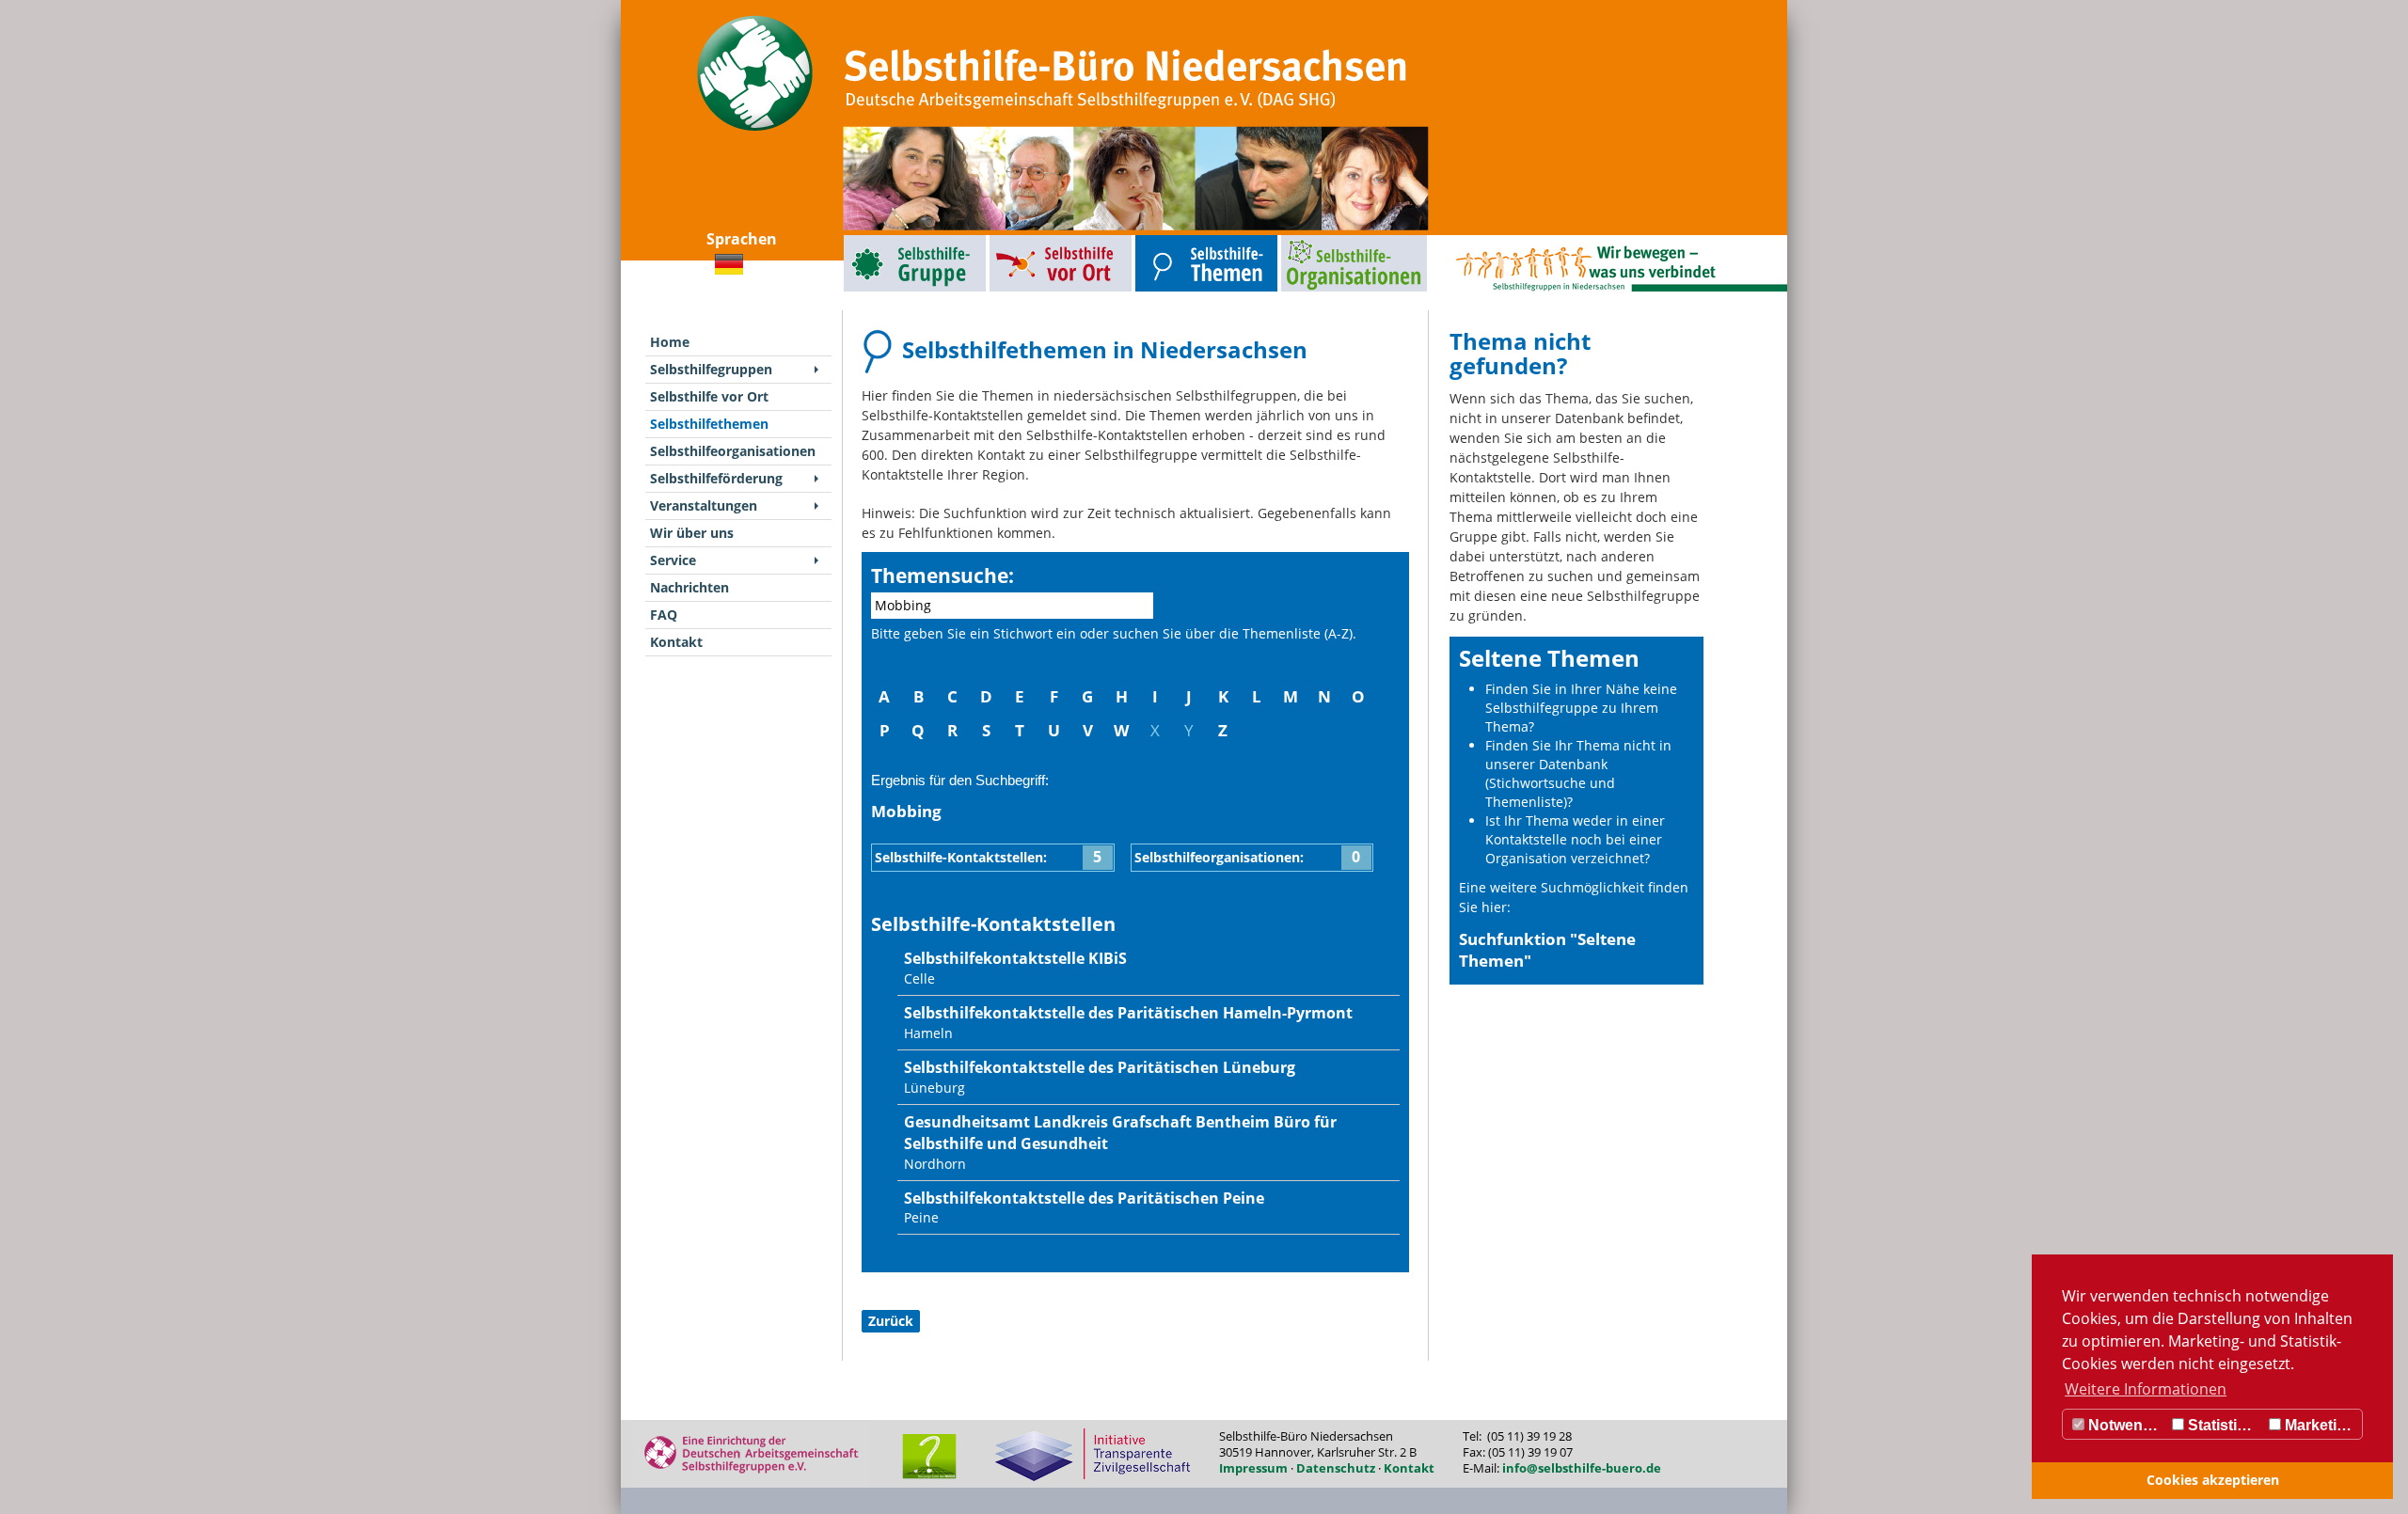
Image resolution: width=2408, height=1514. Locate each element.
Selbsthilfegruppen (872, 239)
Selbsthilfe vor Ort (1017, 239)
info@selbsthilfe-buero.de (1582, 1468)
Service (673, 560)
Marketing (2318, 1425)
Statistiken (2224, 1425)
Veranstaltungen (704, 505)
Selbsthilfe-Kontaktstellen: (988, 857)
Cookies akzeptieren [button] (2213, 1480)
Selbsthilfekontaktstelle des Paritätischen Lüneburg (1100, 1067)
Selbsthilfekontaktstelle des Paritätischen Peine (1084, 1198)
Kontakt (676, 642)
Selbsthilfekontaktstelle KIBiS (1015, 958)
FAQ (664, 615)
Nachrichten (689, 587)
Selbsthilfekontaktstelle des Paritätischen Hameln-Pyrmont (1128, 1013)
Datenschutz (1336, 1468)
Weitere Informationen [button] (2146, 1389)
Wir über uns (692, 533)
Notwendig (2125, 1425)
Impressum (1253, 1468)
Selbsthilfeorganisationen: (1248, 857)
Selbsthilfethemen (1163, 239)
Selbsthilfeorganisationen (1319, 239)
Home (670, 342)
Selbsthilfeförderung (716, 478)
